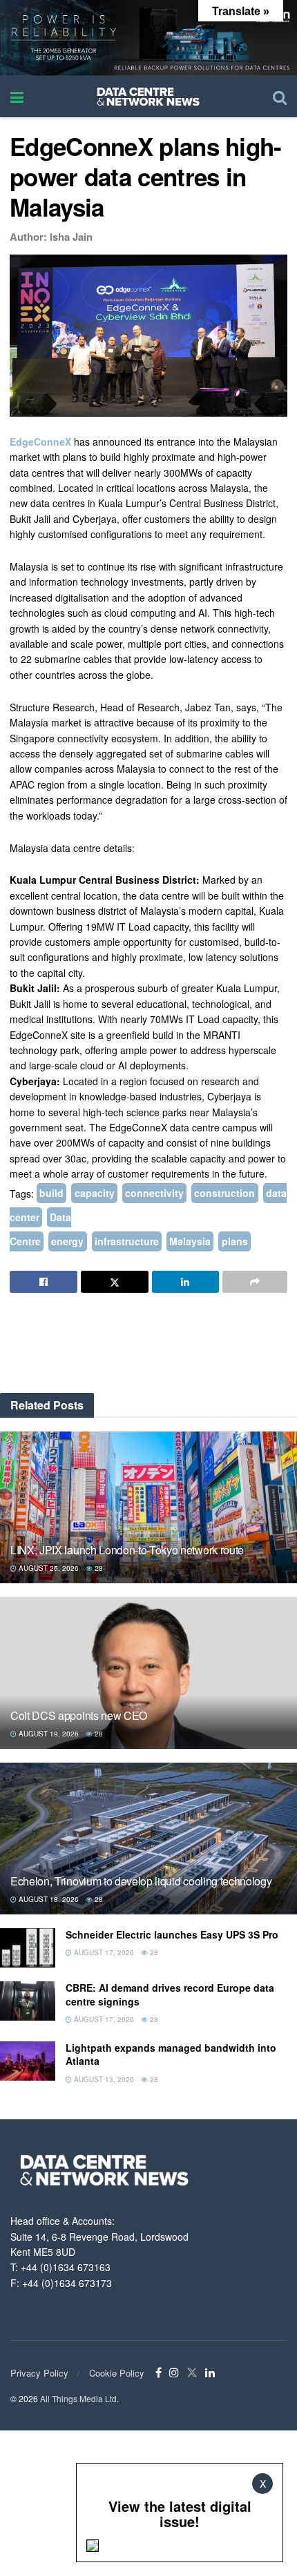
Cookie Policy (117, 2373)
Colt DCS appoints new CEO (79, 1715)
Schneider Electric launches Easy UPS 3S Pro (172, 1934)
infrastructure (127, 1242)
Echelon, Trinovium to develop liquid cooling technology (141, 1881)
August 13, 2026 (103, 2079)
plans (235, 1242)
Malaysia (190, 1242)
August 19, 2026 (48, 1734)
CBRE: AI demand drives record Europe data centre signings (170, 1994)
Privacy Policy (39, 2373)
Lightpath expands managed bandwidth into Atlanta (171, 2054)
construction (224, 1193)
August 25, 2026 (48, 1568)
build (51, 1193)
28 (98, 1568)
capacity (95, 1193)
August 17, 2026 (103, 1952)
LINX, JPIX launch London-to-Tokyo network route (127, 1550)
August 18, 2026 (48, 1899)
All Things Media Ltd (78, 2398)
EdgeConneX (40, 442)
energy (67, 1242)
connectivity (154, 1193)
